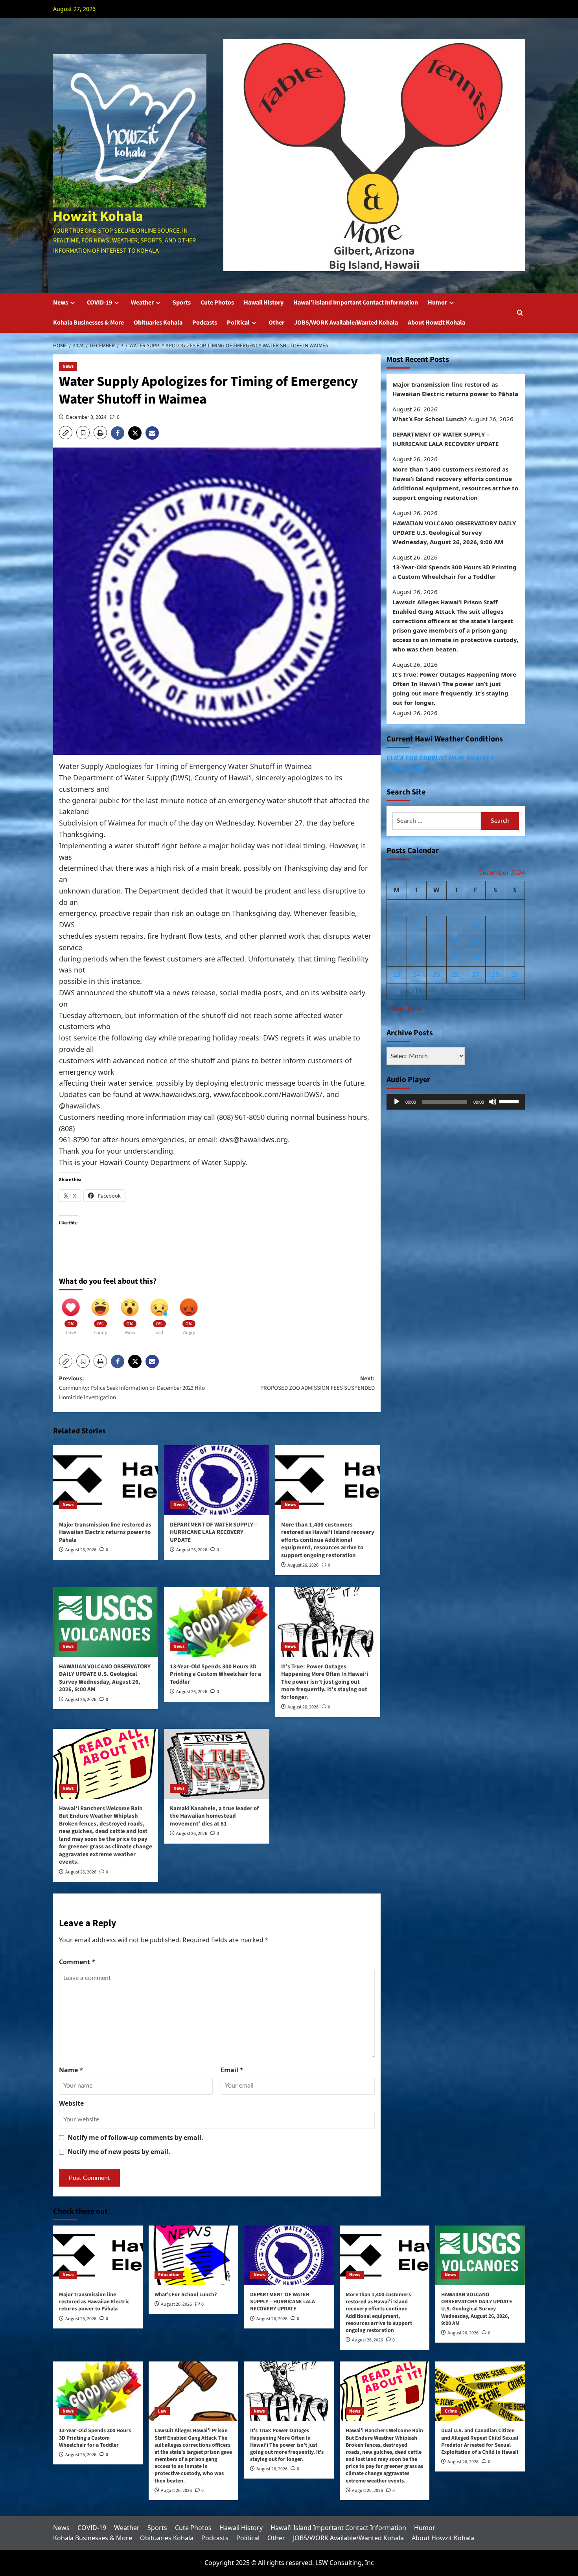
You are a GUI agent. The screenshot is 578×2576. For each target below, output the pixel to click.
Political (238, 323)
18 (436, 958)
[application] (456, 1102)
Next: (317, 1383)
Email (232, 2070)
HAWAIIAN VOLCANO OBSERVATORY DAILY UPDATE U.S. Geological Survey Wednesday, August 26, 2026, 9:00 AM (105, 1678)
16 (397, 958)
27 (476, 975)
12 (456, 941)
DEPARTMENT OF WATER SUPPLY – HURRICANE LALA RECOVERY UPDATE (214, 1532)
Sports (182, 303)
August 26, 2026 (81, 1550)
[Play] (397, 1102)
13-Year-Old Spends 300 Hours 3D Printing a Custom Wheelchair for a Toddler (215, 1674)
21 (495, 958)
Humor (437, 303)
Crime (451, 2411)
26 (456, 975)
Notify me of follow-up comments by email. (135, 2137)
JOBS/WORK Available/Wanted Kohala (346, 323)
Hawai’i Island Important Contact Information (356, 303)
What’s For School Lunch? (430, 419)
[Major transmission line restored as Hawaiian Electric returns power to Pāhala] (106, 1480)
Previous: (132, 1388)
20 (476, 958)
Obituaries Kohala (158, 323)
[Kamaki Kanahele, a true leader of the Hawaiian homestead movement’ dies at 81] (216, 1764)
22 (515, 958)
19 (456, 958)
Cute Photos (217, 303)
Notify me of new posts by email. (119, 2152)
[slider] (510, 1101)
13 (476, 941)
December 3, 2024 (86, 417)
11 (436, 941)
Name (71, 2070)
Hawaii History (264, 303)
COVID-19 (99, 303)
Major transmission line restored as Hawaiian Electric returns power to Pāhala (105, 1532)
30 (397, 991)
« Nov (395, 1009)
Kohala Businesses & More (88, 323)
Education (169, 2275)
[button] (520, 313)
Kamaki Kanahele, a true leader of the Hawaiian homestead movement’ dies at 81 (214, 1816)
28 (495, 975)
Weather (142, 303)
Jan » (415, 1009)
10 (416, 941)
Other (276, 323)
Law (162, 2411)
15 (515, 941)
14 (495, 941)
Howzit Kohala (98, 216)
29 (515, 975)
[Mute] (493, 1102)
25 (436, 975)
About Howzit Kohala (436, 323)
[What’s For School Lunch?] (193, 2255)
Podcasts (205, 323)
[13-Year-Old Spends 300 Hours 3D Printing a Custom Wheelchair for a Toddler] (216, 1622)
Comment (77, 1962)
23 (397, 975)
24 (416, 975)
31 (416, 991)
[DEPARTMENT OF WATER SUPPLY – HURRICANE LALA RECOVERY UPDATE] (216, 1480)
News (61, 303)
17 (416, 958)
